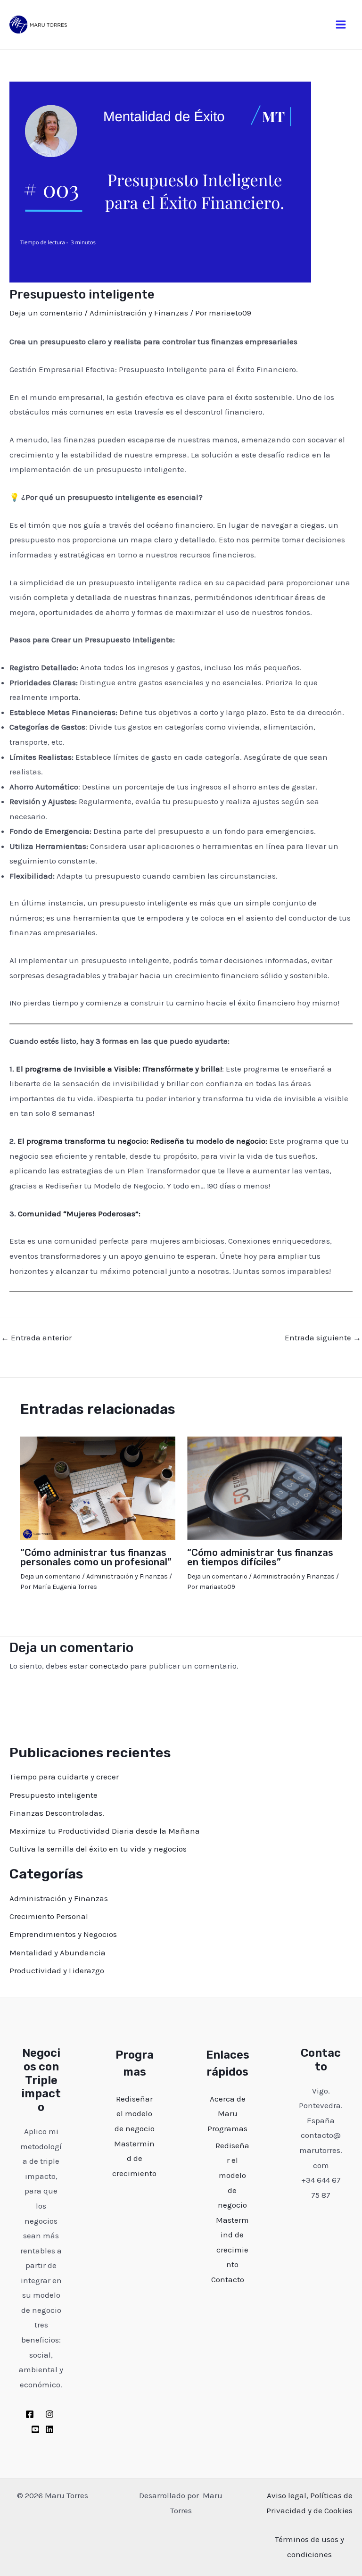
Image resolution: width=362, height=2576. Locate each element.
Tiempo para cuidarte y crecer (64, 1777)
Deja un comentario (46, 313)
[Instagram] (49, 2414)
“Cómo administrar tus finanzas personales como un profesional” (96, 1557)
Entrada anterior (36, 1338)
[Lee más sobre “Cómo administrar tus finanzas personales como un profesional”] (98, 1487)
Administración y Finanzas (139, 313)
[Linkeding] (49, 2429)
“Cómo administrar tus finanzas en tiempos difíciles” (260, 1557)
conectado (109, 1666)
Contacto (228, 2279)
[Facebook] (30, 2414)
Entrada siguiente (323, 1338)
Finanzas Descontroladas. (57, 1813)
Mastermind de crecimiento (134, 2158)
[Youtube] (35, 2429)
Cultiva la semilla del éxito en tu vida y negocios (98, 1849)
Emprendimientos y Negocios (63, 1934)
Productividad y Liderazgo (57, 1970)
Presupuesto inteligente (53, 1795)
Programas (227, 2128)
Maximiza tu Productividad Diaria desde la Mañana (105, 1831)
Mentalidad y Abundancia (58, 1953)
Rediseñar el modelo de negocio (135, 2114)
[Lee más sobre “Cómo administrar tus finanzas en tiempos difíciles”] (265, 1487)
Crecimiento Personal (49, 1916)
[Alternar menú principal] (341, 25)
